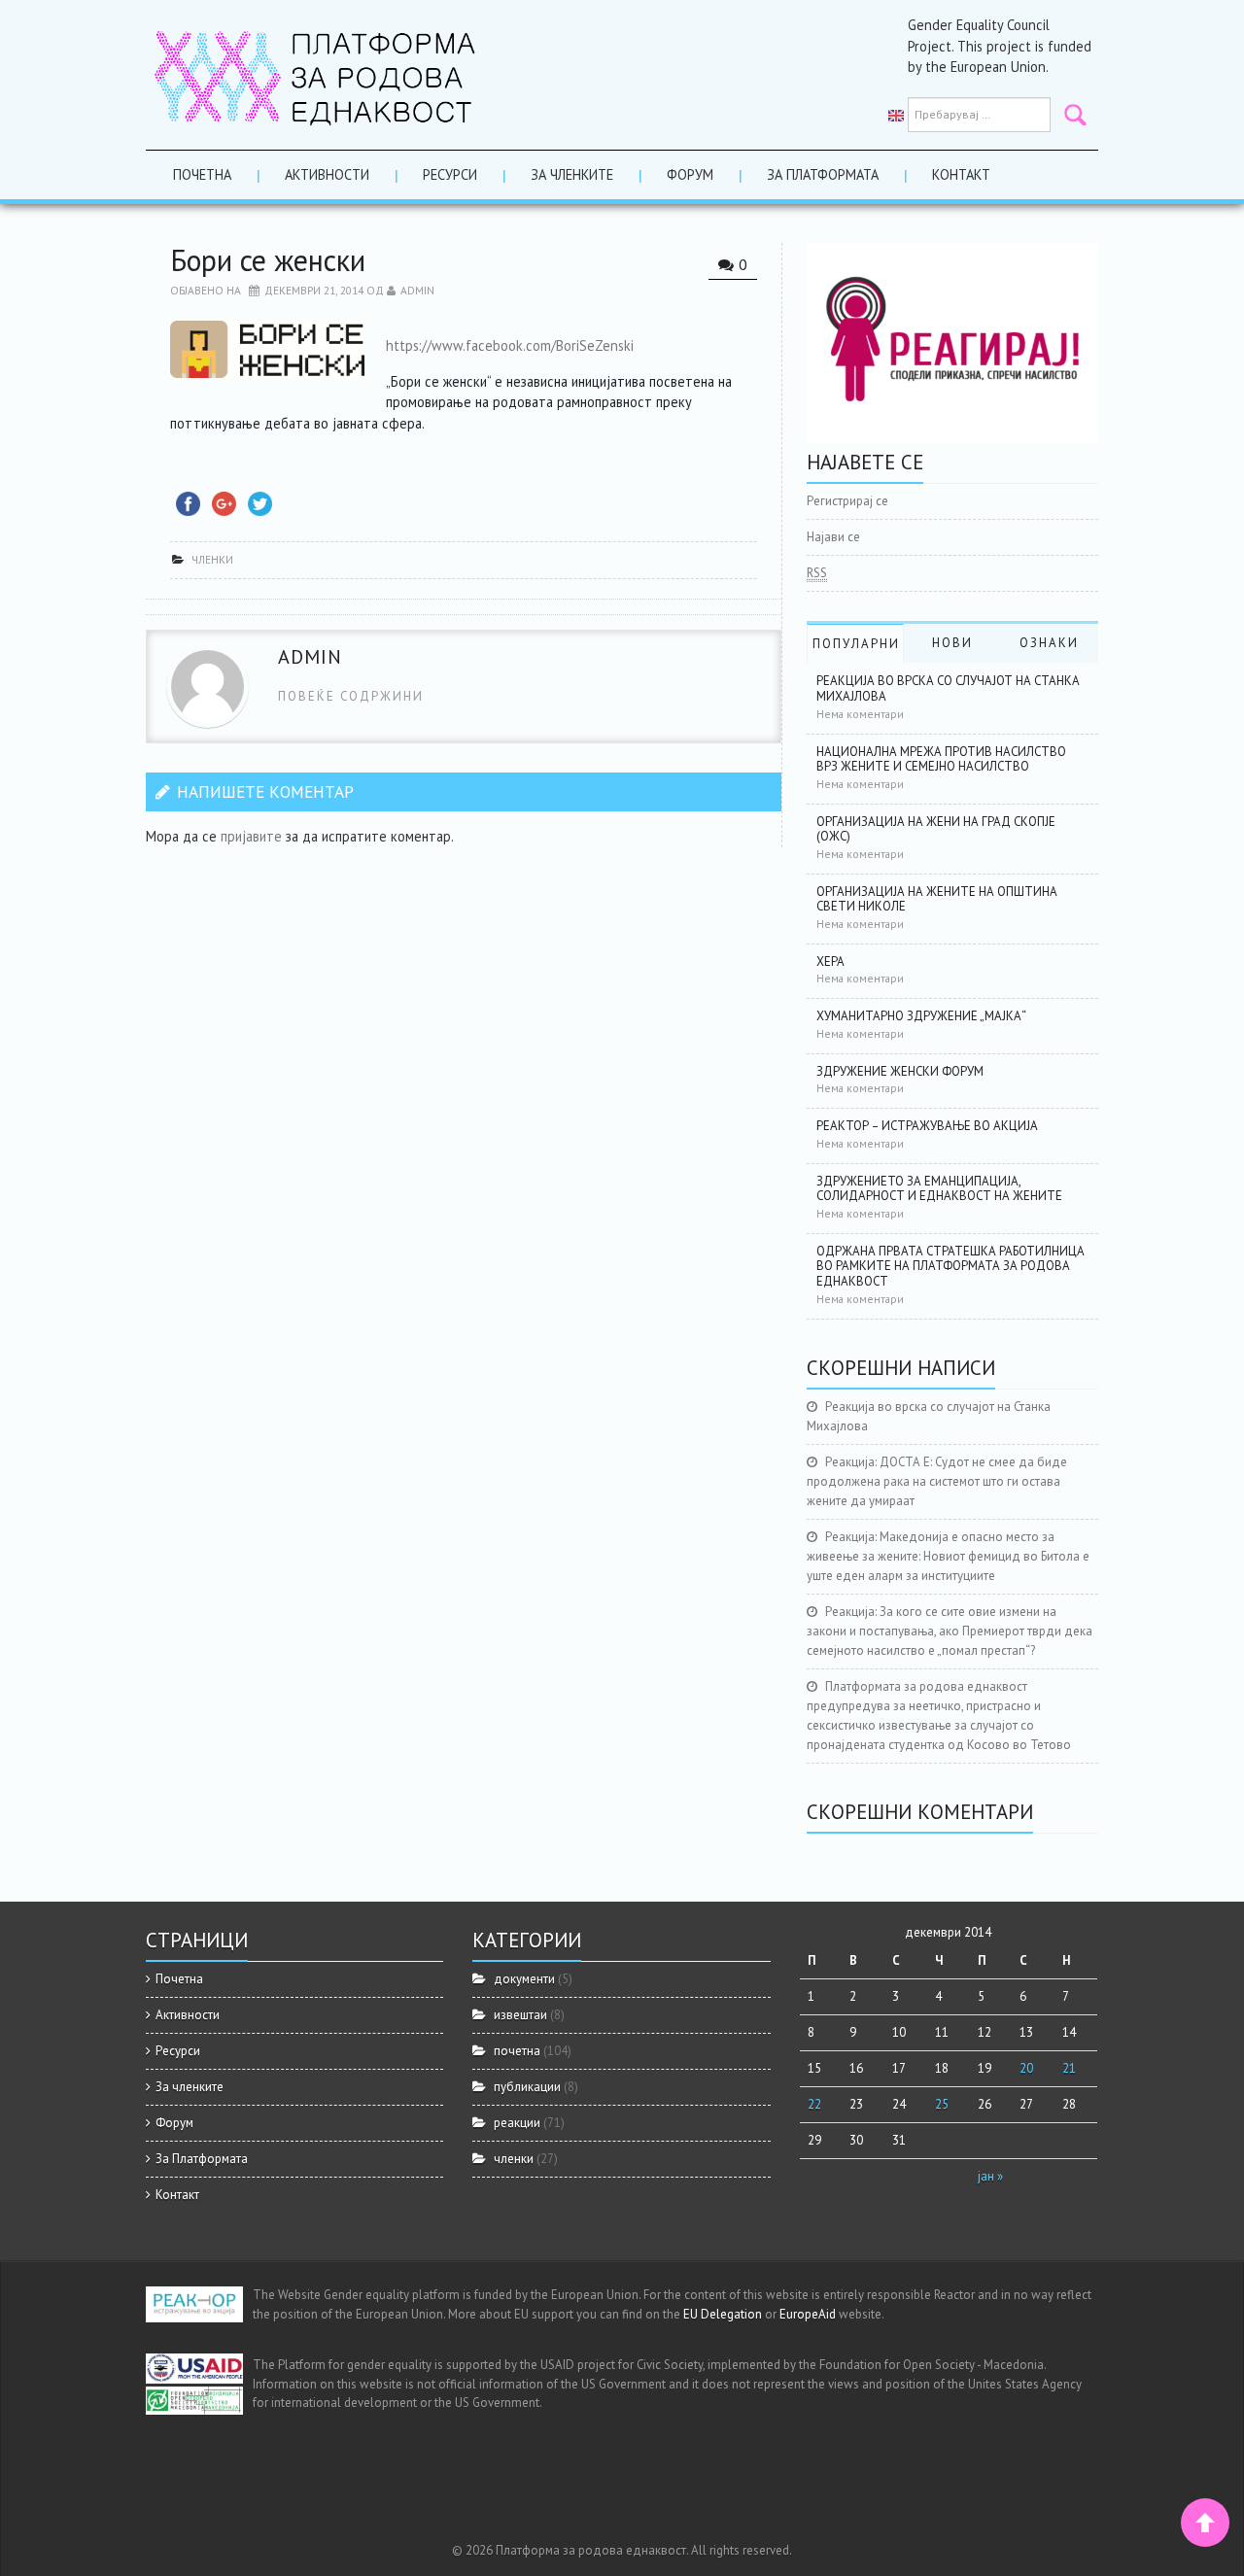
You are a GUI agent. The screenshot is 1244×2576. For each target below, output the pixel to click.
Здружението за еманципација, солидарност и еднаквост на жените (939, 1189)
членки (212, 559)
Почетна (202, 174)
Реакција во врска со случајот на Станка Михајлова (948, 688)
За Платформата (823, 174)
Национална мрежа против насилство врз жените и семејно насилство (941, 759)
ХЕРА (830, 962)
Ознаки (1049, 643)
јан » (990, 2176)
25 (942, 2104)
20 (1026, 2068)
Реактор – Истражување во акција (927, 1126)
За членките (572, 174)
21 (1069, 2068)
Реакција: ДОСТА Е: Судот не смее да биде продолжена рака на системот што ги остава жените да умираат (937, 1481)
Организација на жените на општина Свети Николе (937, 899)
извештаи (520, 2015)
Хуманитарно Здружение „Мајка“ (921, 1016)
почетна (517, 2051)
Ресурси (450, 174)
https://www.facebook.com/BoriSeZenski (510, 345)
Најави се (833, 537)
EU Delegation (723, 2314)
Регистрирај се (847, 501)
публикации (527, 2087)
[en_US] (896, 115)
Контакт (961, 174)
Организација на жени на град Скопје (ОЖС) (936, 829)
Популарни (856, 644)
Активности (327, 174)
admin (417, 290)
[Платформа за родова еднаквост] (316, 73)
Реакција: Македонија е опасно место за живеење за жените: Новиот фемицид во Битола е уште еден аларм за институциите (948, 1556)
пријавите (251, 836)
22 (814, 2104)
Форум (690, 174)
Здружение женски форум (900, 1071)
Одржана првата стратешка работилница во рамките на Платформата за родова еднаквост (950, 1266)
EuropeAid (808, 2314)
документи (524, 1979)
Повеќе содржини (351, 696)
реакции (517, 2123)
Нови (952, 643)
